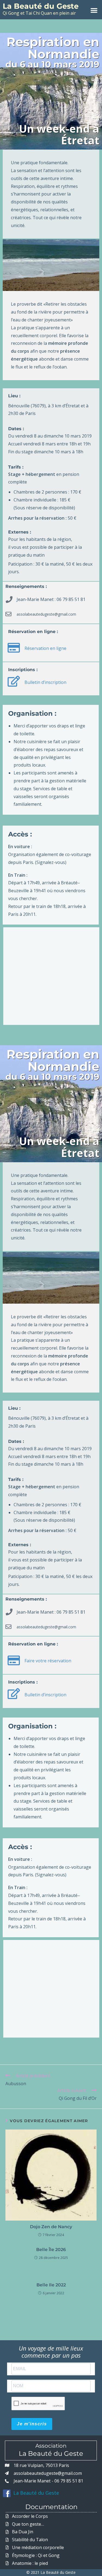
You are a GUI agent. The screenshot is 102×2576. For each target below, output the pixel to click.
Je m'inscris (32, 2424)
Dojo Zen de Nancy (51, 2227)
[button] (94, 10)
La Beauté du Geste (41, 6)
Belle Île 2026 (51, 2250)
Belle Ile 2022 (51, 2285)
